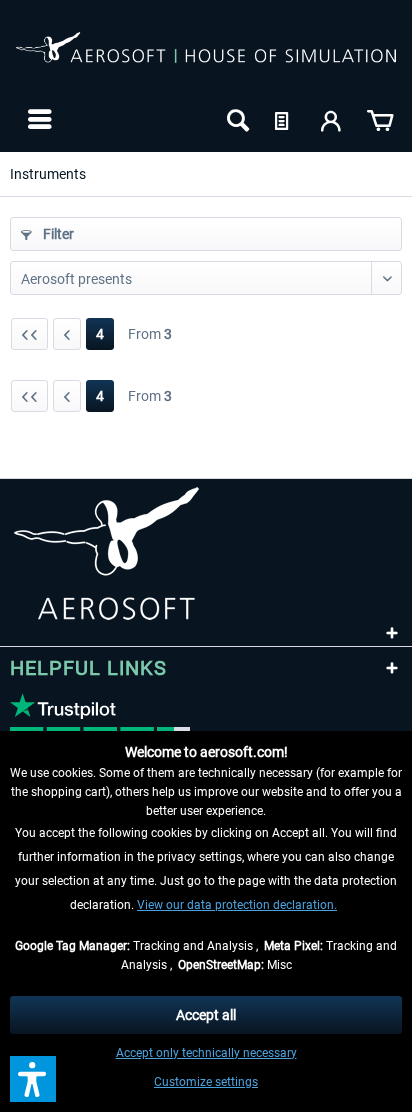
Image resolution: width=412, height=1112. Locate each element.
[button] (33, 1079)
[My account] (332, 119)
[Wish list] (284, 119)
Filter (57, 234)
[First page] (29, 334)
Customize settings (206, 1082)
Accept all (206, 1015)
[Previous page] (67, 334)
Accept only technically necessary (206, 1053)
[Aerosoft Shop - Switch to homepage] (206, 58)
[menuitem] (37, 119)
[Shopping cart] (380, 119)
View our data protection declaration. (237, 905)
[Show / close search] (236, 119)
